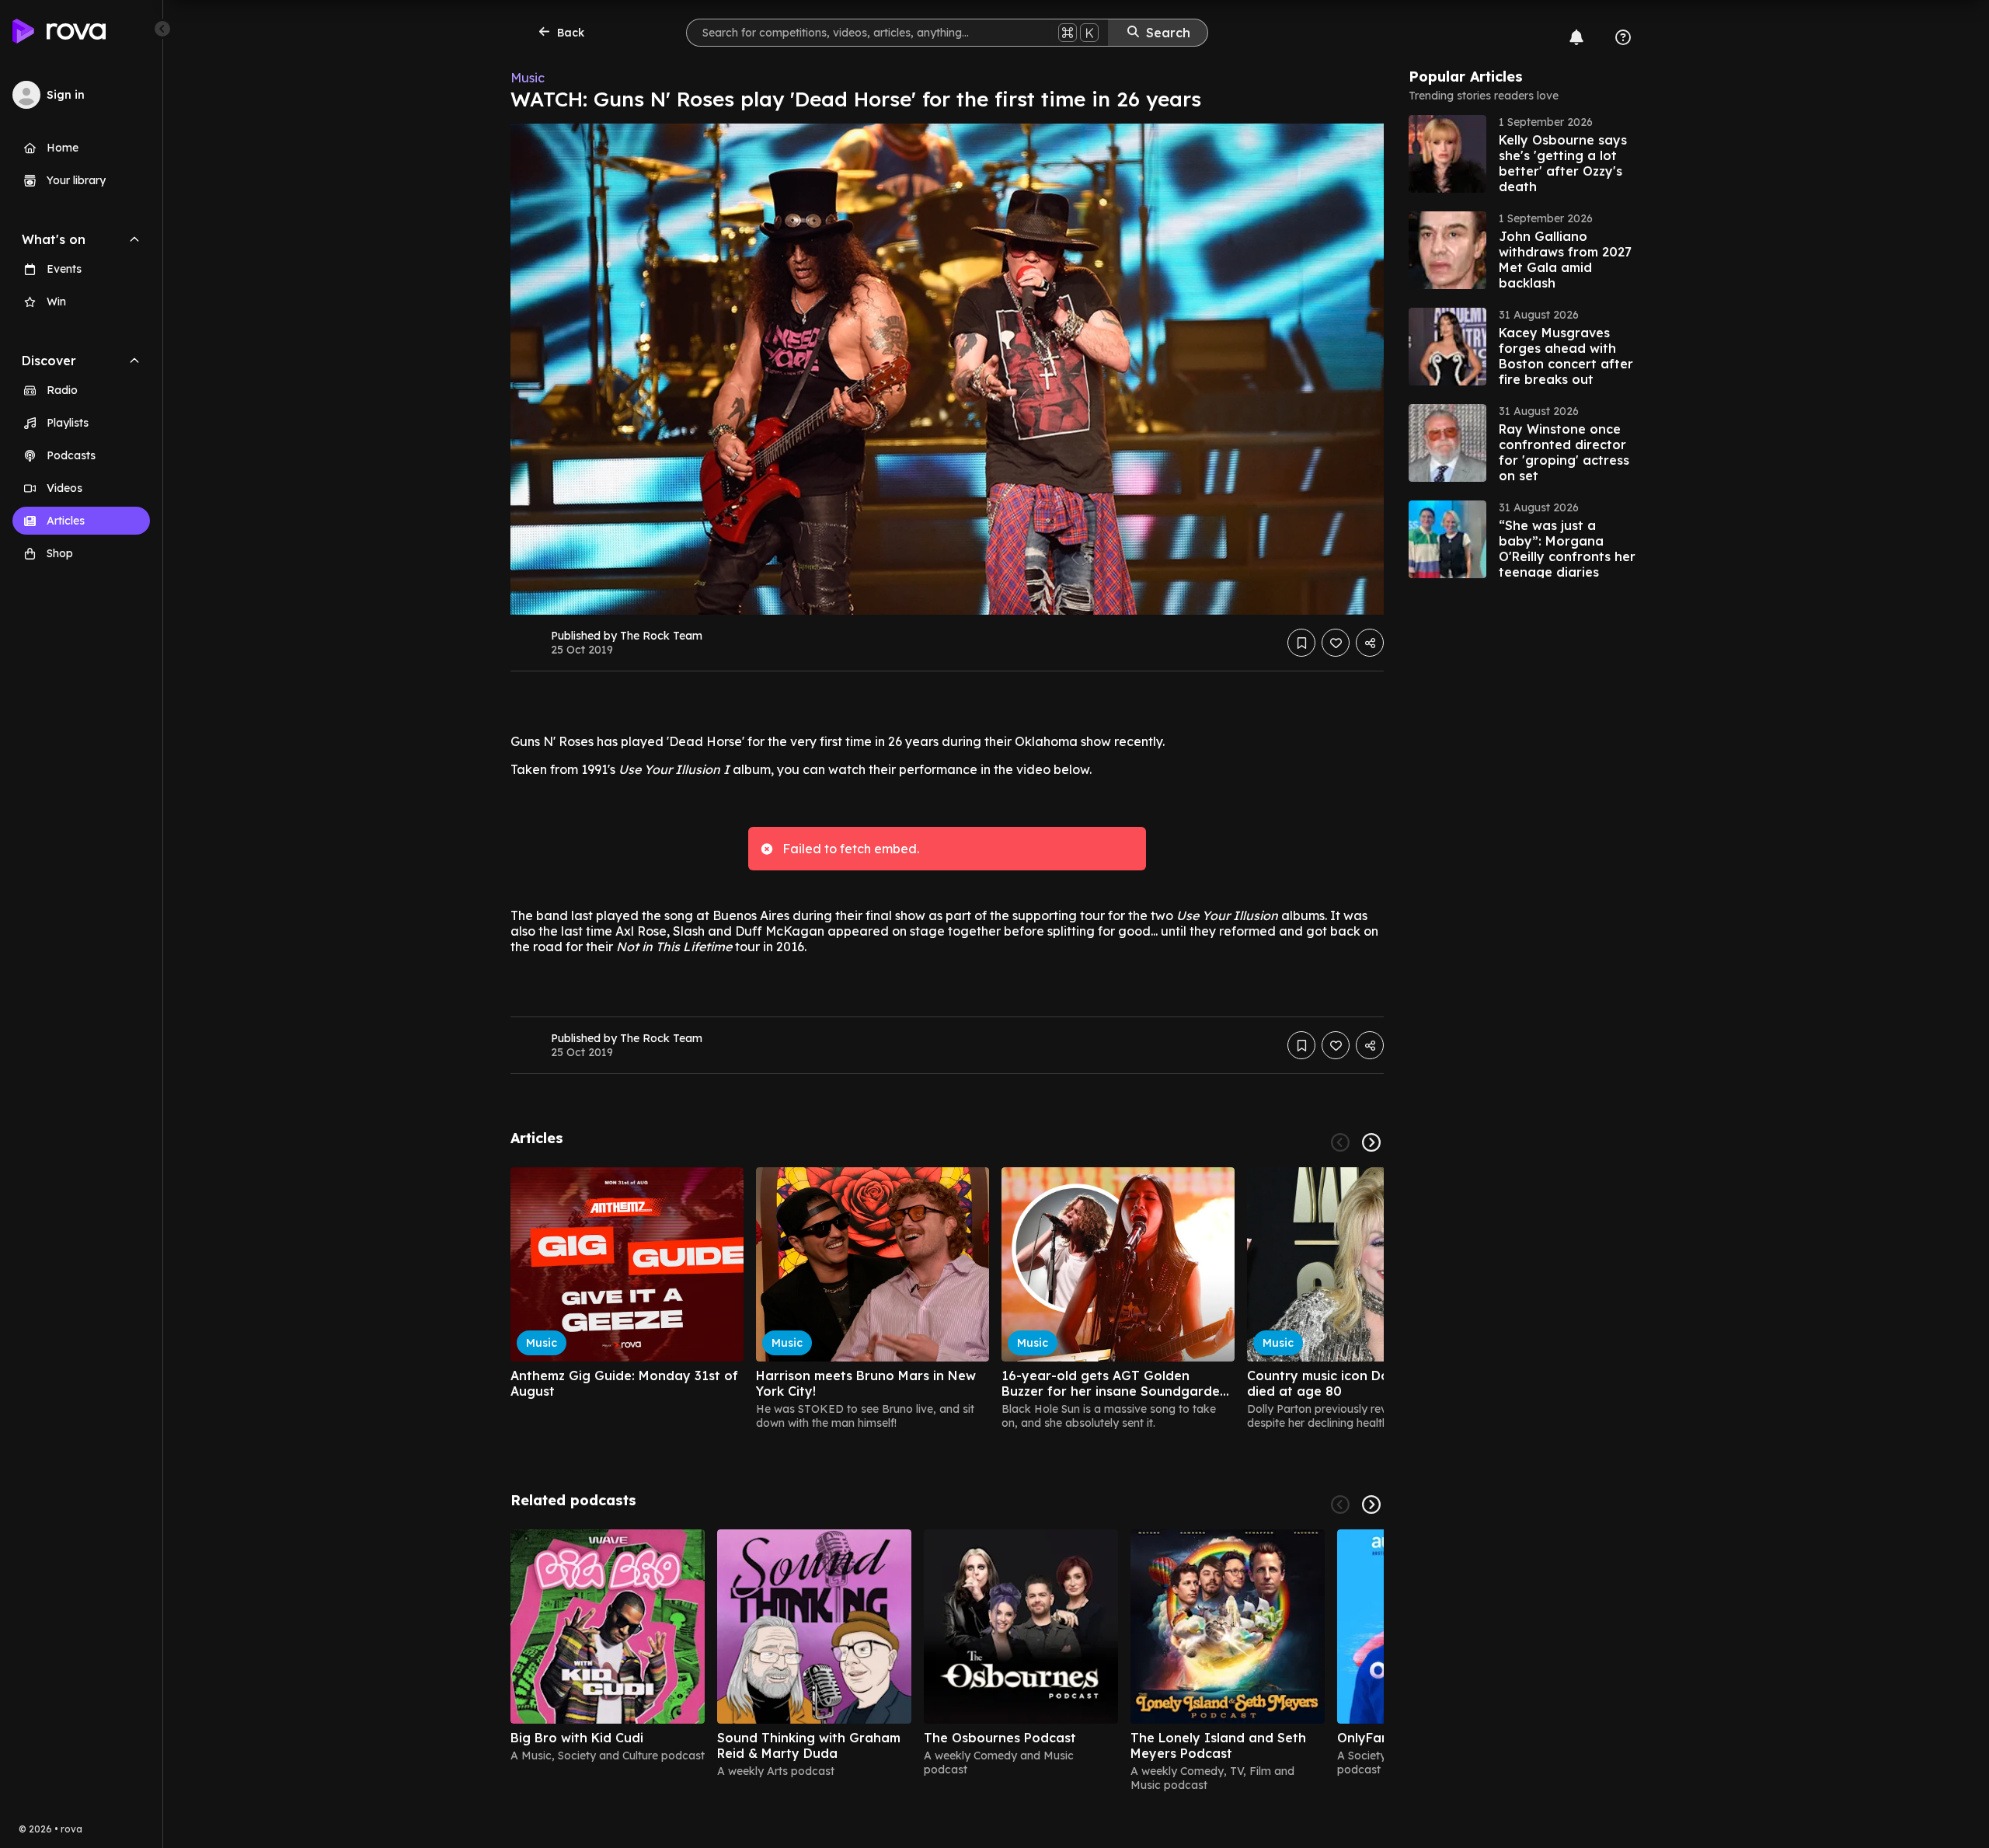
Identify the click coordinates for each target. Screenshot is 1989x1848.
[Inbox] (1576, 37)
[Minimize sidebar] (162, 29)
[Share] (1370, 643)
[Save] (1301, 643)
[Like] (1336, 643)
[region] (947, 1299)
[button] (1525, 154)
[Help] (1623, 37)
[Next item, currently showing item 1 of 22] (1371, 1142)
